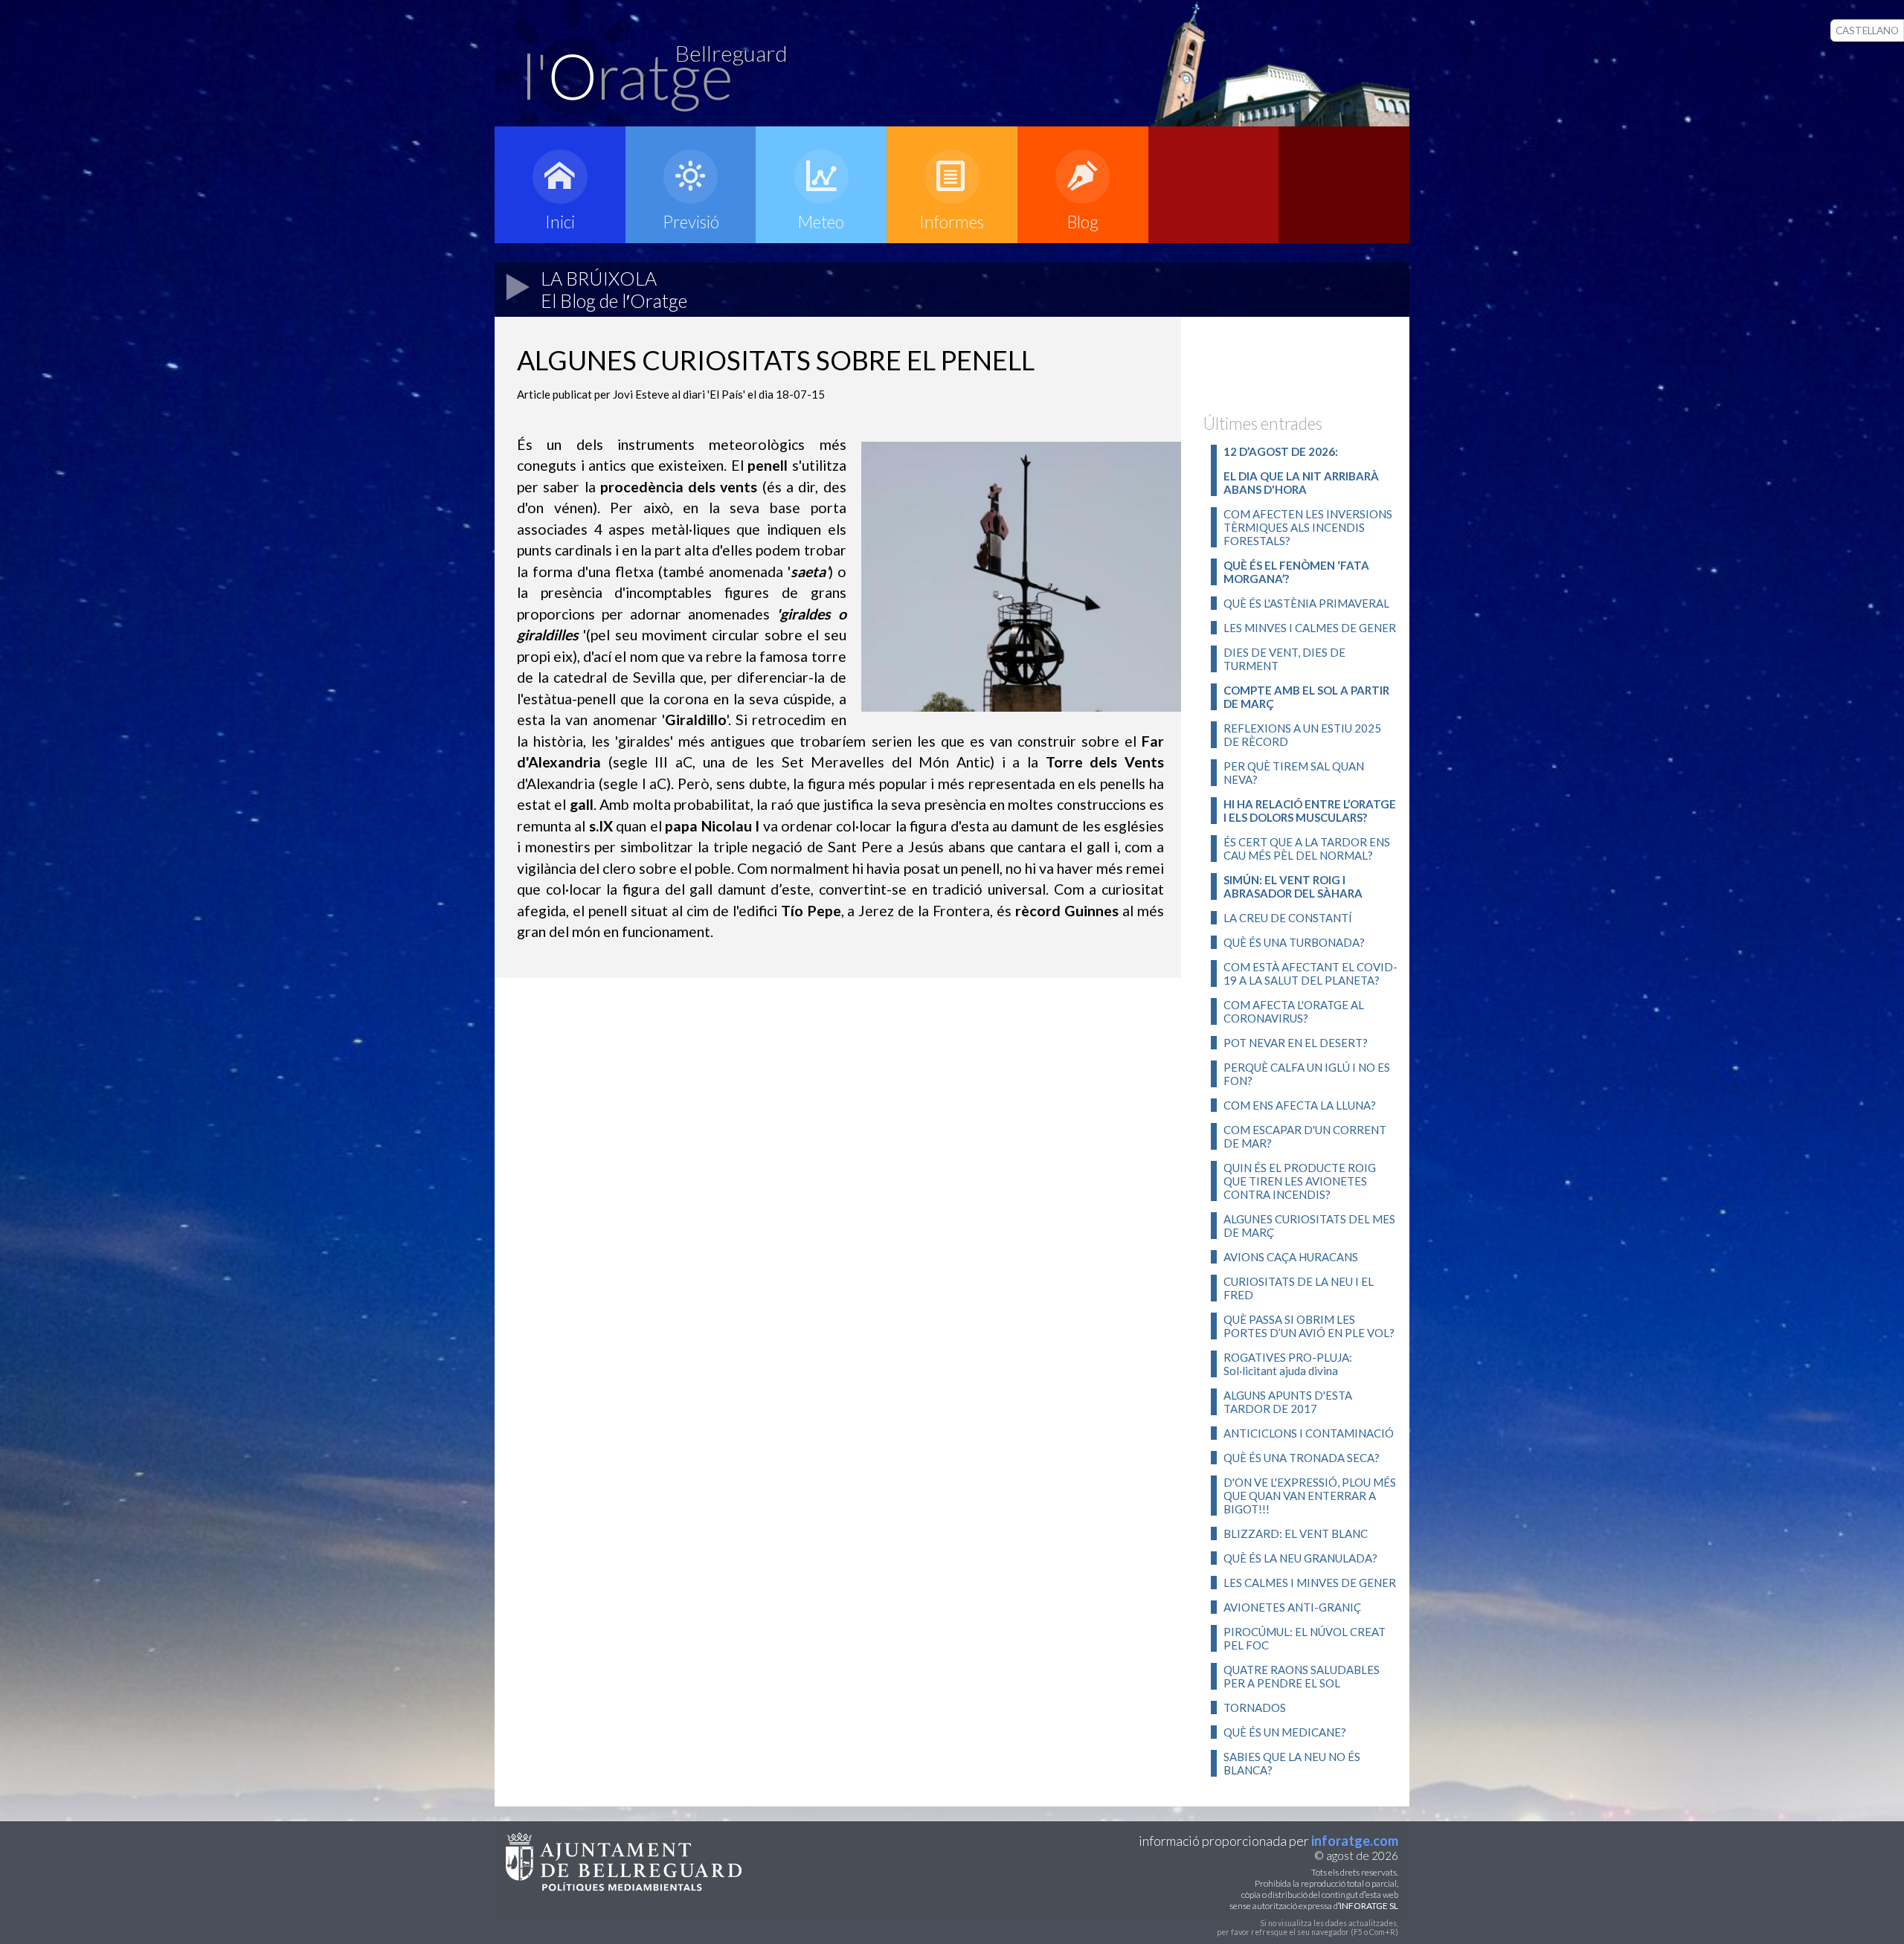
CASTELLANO (1867, 30)
